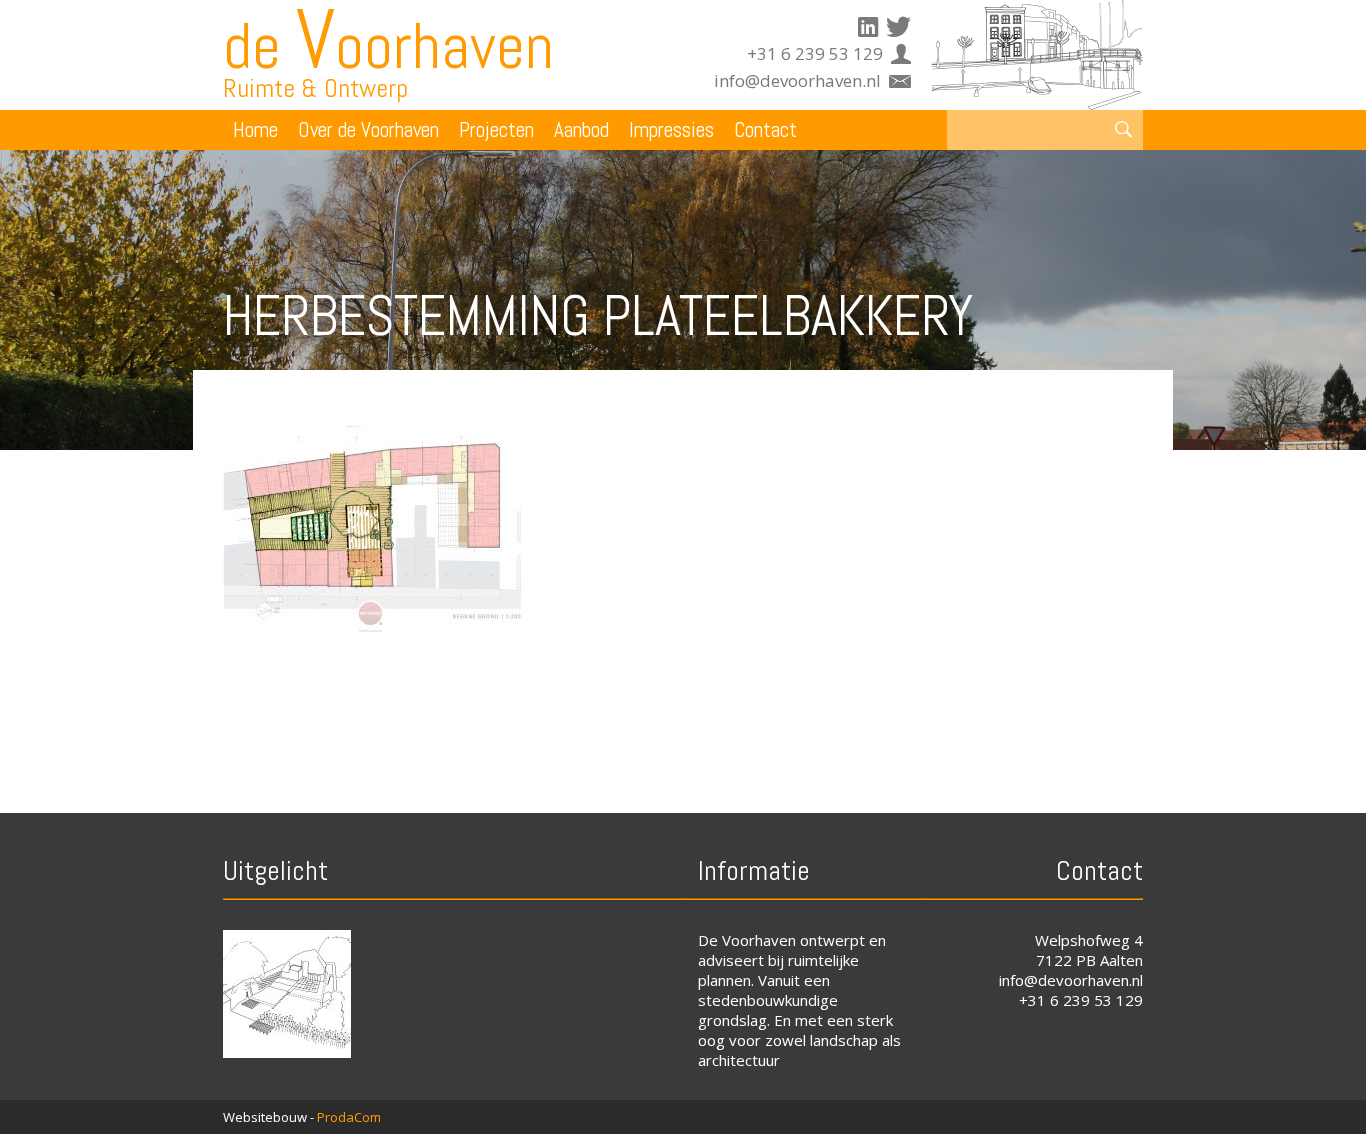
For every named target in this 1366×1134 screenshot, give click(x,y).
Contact (765, 129)
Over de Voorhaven (368, 129)
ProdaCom (349, 1117)
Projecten (496, 129)
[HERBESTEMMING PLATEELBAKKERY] (373, 626)
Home (255, 129)
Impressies (671, 129)
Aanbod (581, 129)
